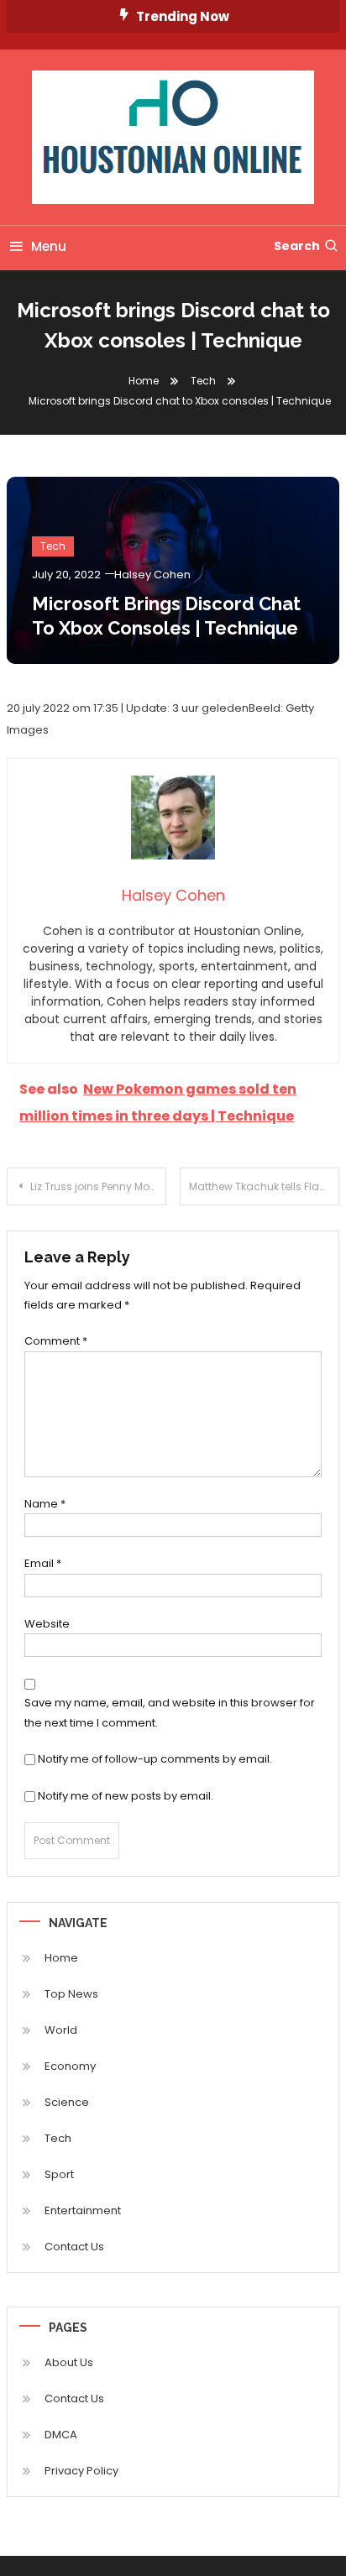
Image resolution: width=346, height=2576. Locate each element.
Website (47, 1624)
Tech (53, 546)
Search (297, 246)
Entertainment (83, 2210)
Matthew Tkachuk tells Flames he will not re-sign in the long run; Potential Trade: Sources (264, 1186)
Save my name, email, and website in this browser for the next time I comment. (170, 1712)
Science (67, 2102)
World (61, 2030)
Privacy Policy (81, 2471)
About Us (69, 2362)
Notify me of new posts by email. (126, 1796)
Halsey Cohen (152, 575)
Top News (71, 1994)
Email (43, 1563)
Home (61, 1958)
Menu (49, 246)
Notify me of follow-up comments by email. (155, 1759)
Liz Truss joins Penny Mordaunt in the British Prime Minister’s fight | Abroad (98, 1186)
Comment (56, 1341)
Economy (70, 2066)
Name (45, 1504)
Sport (59, 2174)
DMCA (61, 2435)
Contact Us (74, 2247)
